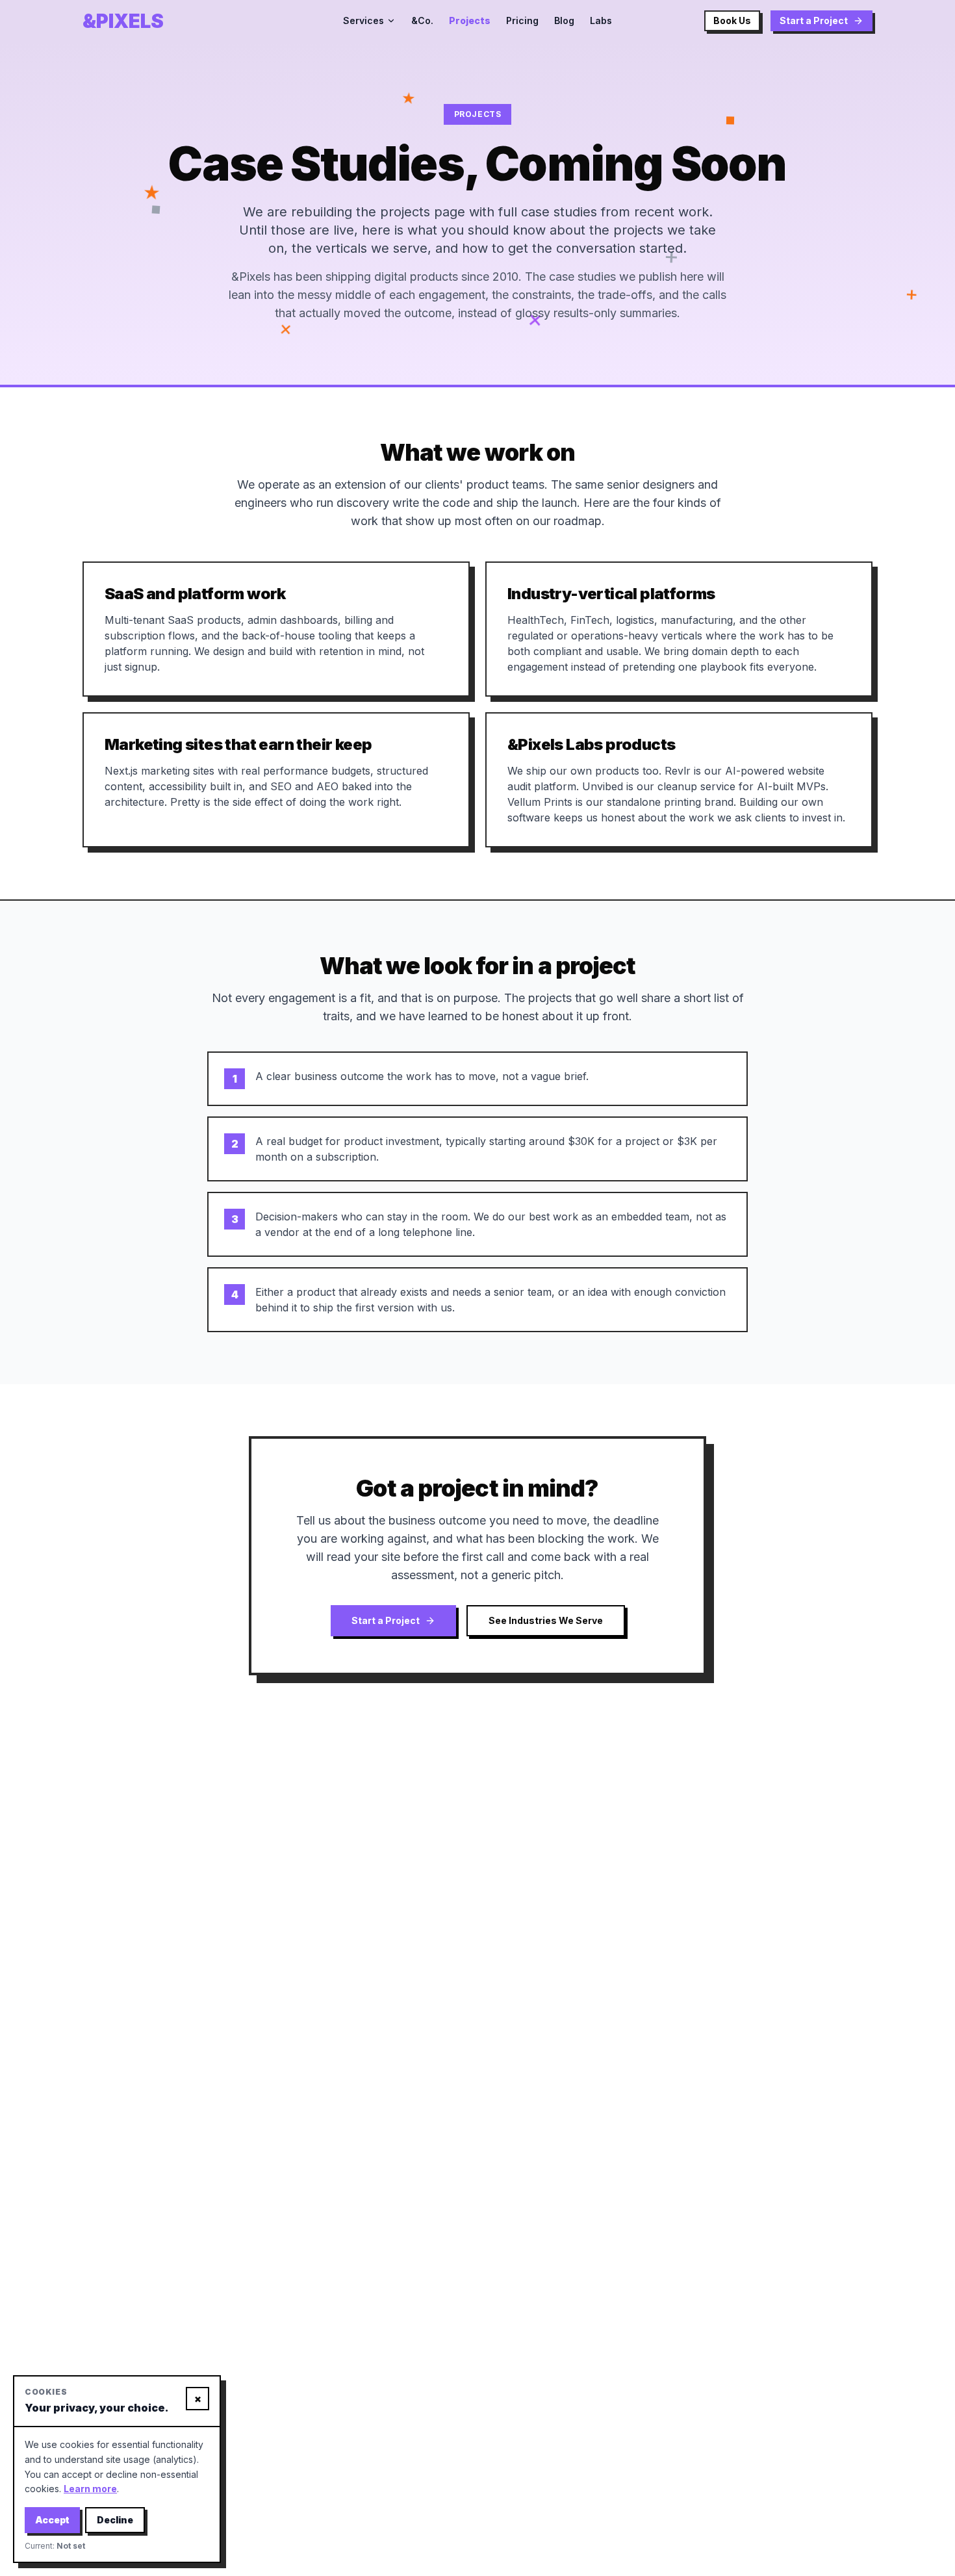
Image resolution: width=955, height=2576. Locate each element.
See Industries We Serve (546, 1620)
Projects (470, 20)
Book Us (732, 20)
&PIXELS (123, 21)
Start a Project (814, 20)
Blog (564, 20)
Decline (115, 2520)
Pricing (522, 20)
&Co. (422, 20)
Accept (52, 2520)
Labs (601, 20)
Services (363, 20)
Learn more (90, 2489)
